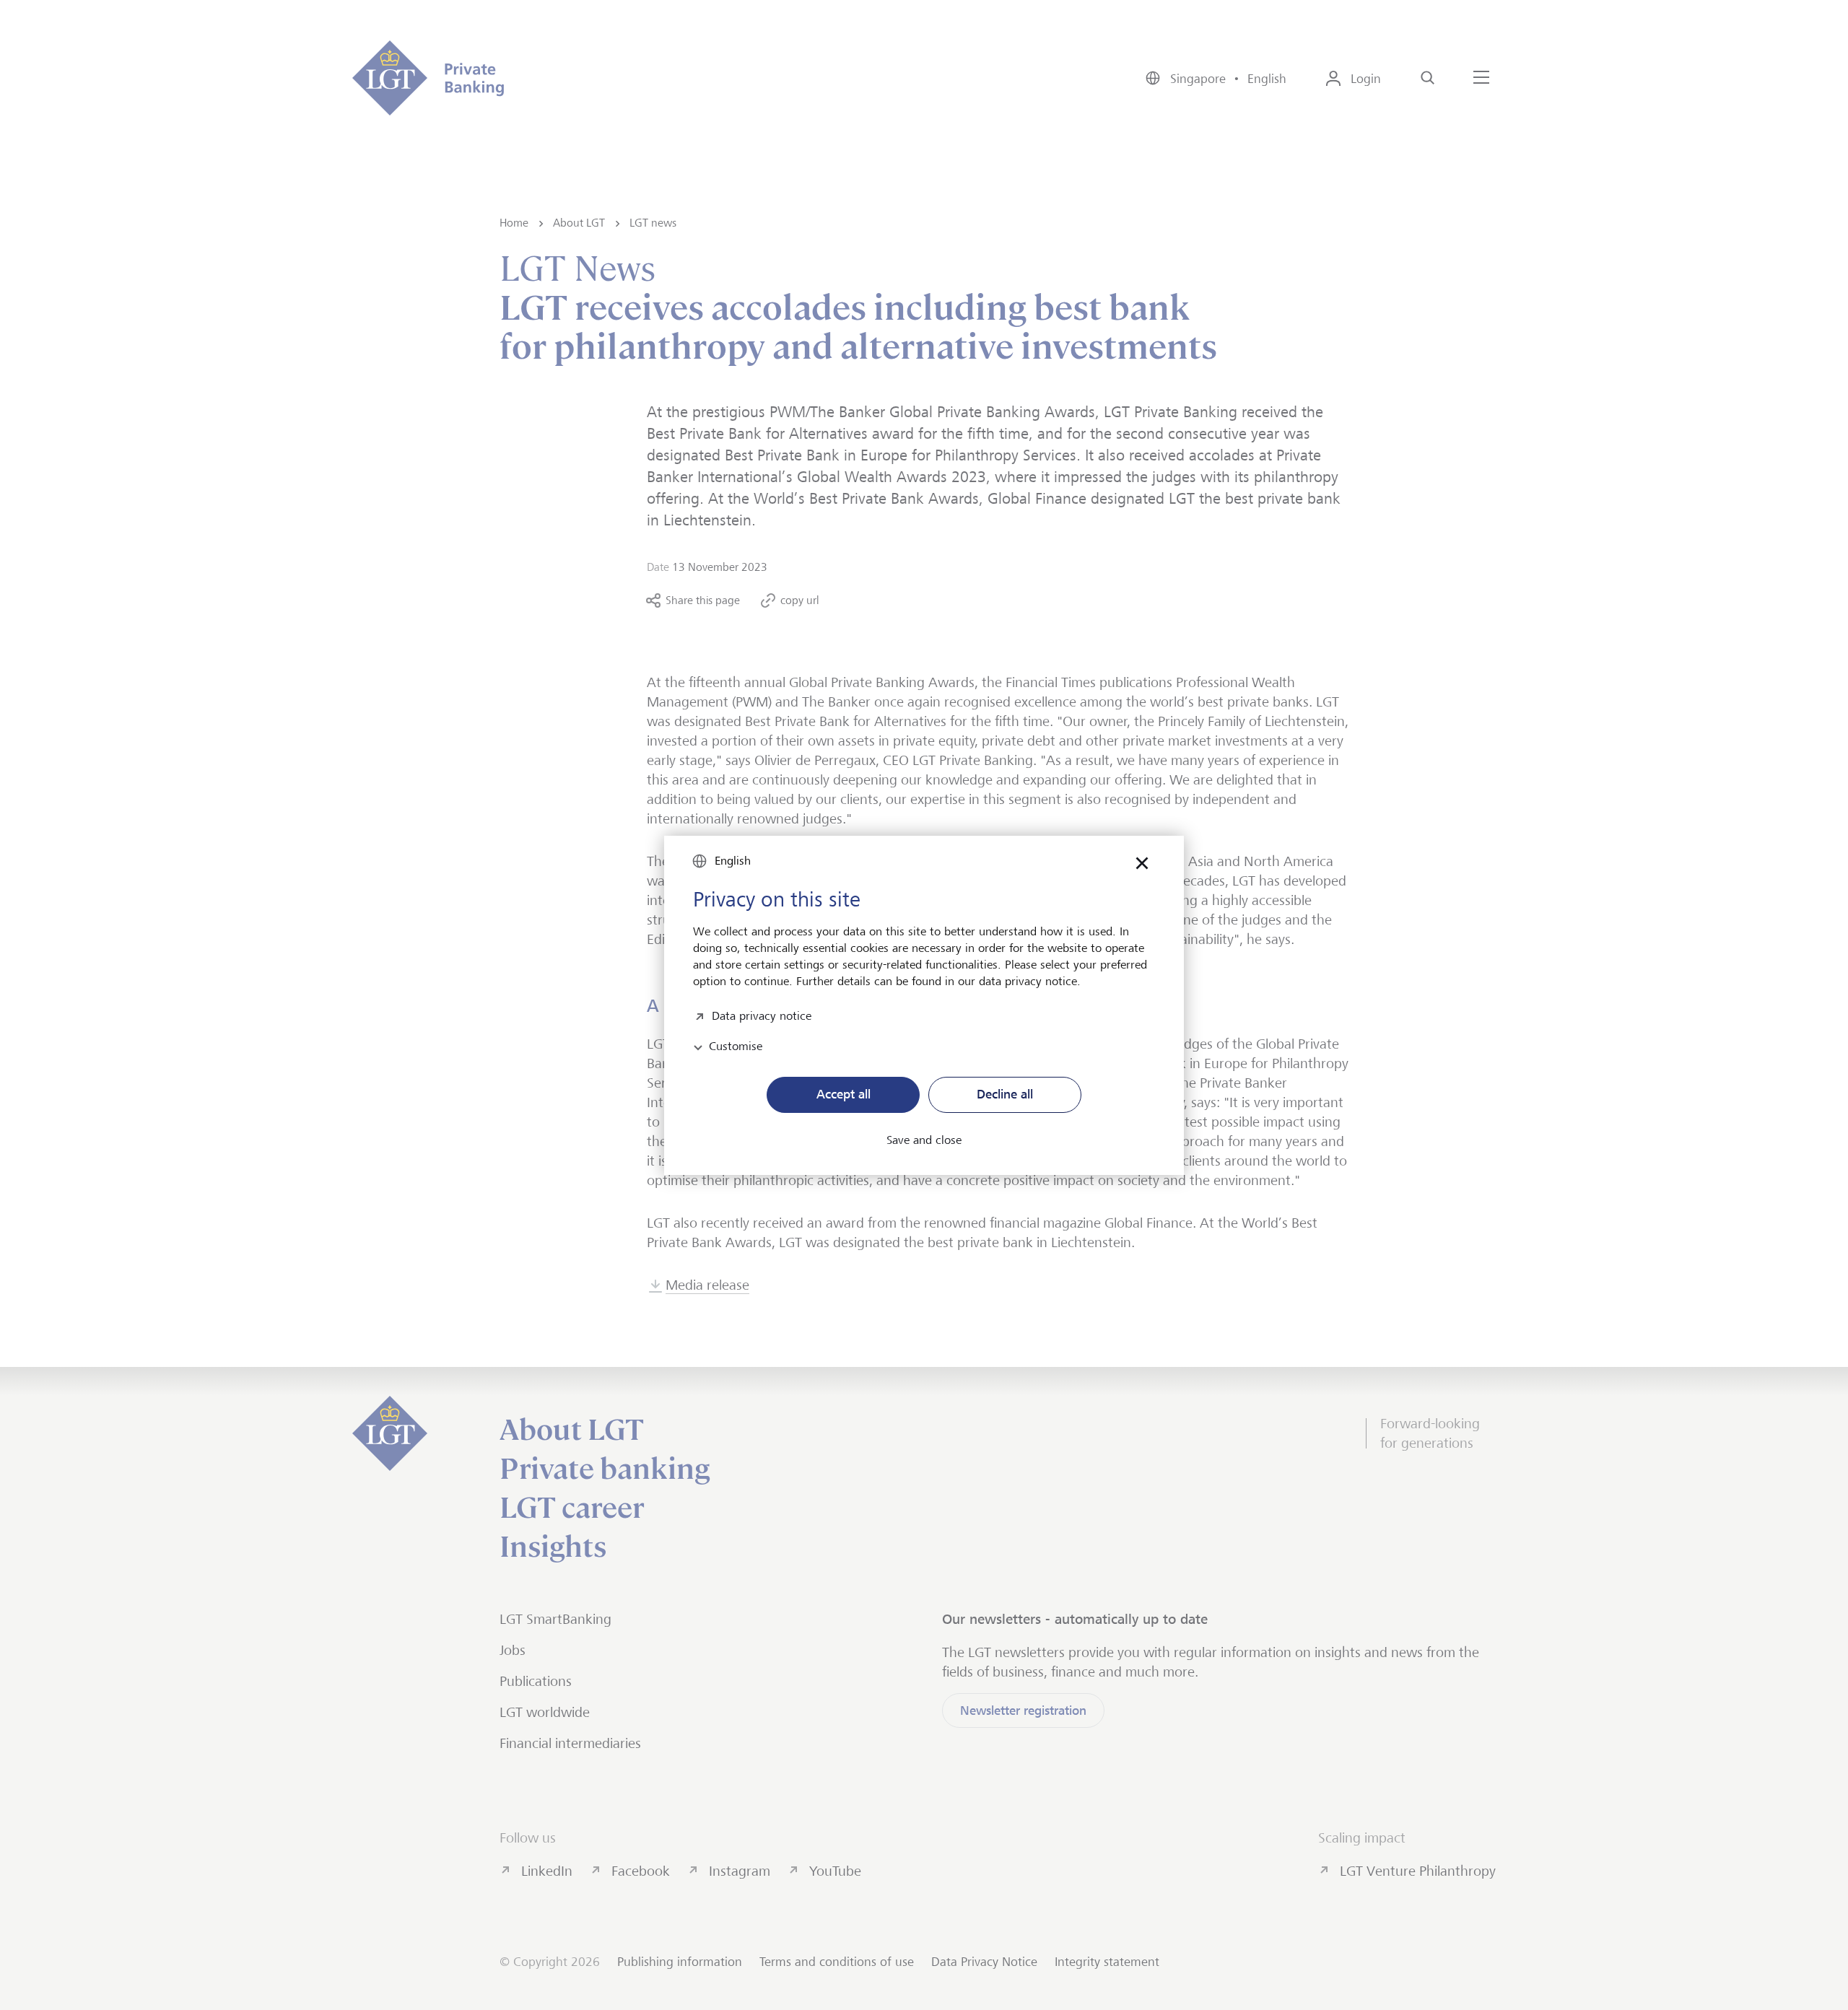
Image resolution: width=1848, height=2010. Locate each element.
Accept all (844, 1094)
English (733, 861)
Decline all (1005, 1094)
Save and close (924, 1140)
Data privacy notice (762, 1014)
